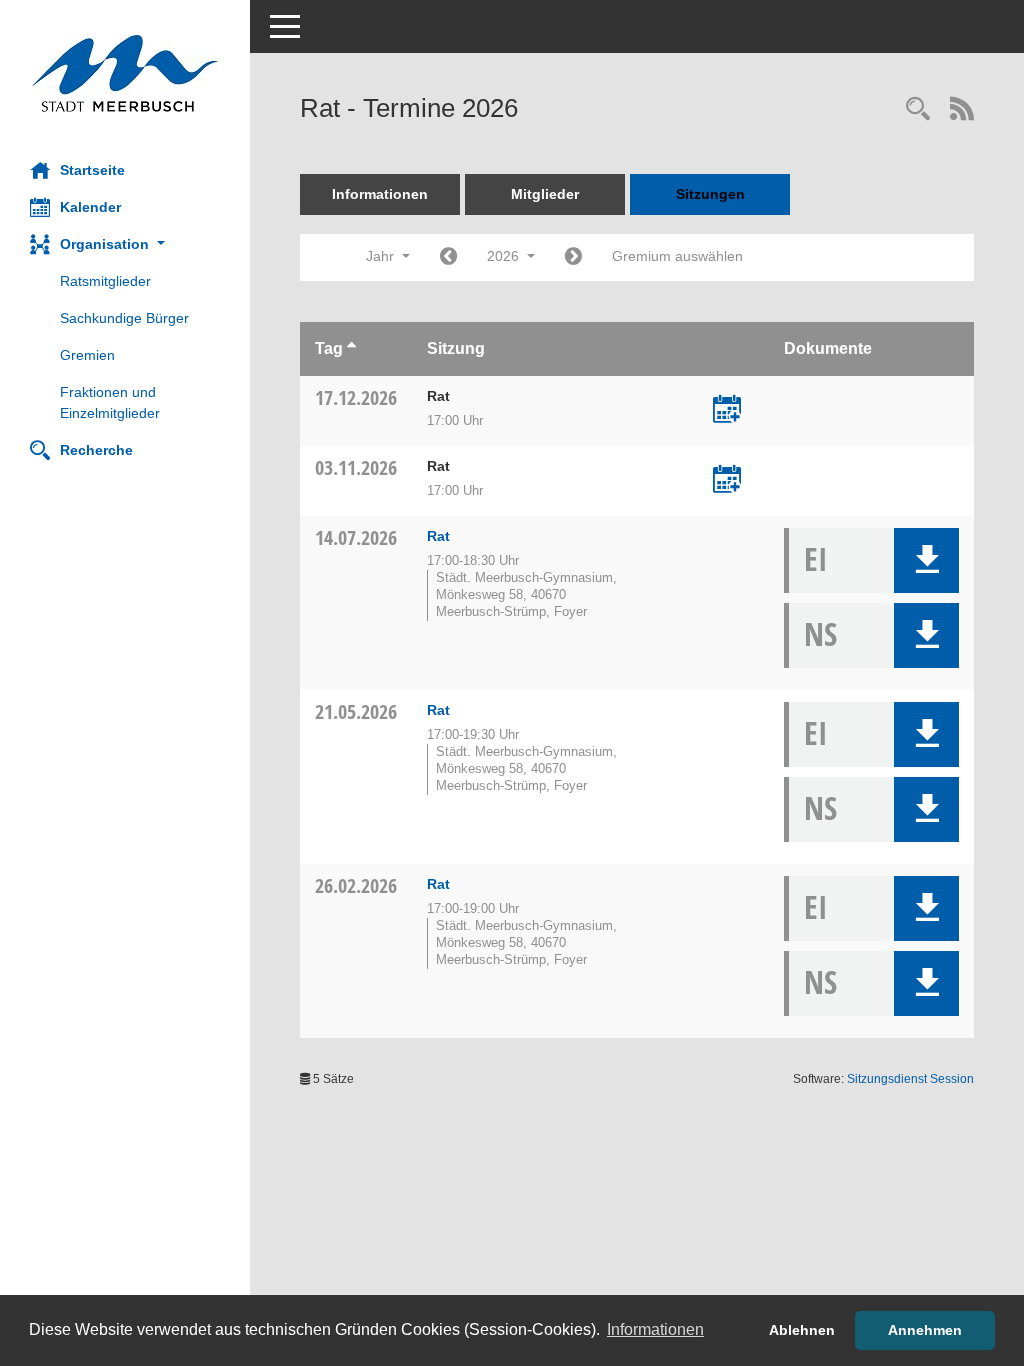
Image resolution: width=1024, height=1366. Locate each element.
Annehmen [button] (925, 1330)
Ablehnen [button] (802, 1330)
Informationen (380, 194)
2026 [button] (505, 256)
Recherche (96, 450)
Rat (438, 536)
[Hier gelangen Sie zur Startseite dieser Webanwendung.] (125, 73)
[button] (125, 244)
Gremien (87, 355)
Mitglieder (545, 194)
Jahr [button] (382, 256)
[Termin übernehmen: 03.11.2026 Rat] (727, 481)
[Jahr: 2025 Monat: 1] (448, 257)
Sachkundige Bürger (124, 318)
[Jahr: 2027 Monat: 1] (573, 257)
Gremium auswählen (677, 256)
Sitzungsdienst (910, 1079)
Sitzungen (710, 194)
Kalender (90, 207)
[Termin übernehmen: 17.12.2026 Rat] (727, 411)
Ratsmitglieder (105, 281)
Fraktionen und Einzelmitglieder (110, 402)
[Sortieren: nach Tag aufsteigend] (351, 348)
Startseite (92, 170)
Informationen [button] (655, 1329)
